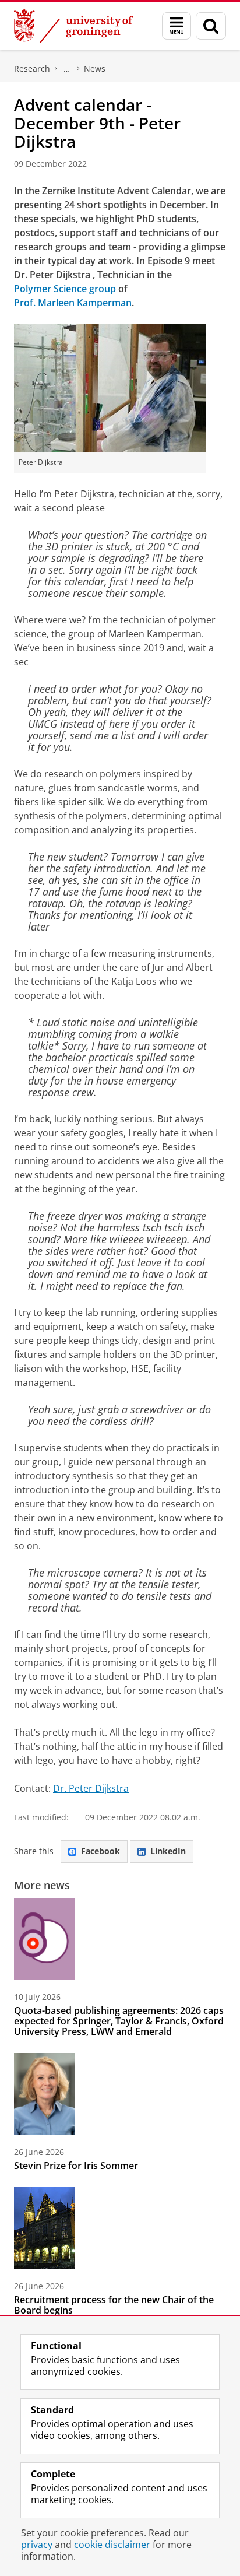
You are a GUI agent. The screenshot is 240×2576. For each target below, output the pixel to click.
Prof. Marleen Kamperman (73, 303)
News (95, 69)
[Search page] (211, 26)
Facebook (100, 1851)
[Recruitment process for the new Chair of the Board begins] (45, 2228)
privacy (37, 2545)
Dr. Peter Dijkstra (91, 1788)
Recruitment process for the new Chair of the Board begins (114, 2305)
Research (32, 69)
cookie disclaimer (112, 2545)
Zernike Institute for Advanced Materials (67, 69)
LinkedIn (168, 1851)
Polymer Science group (65, 289)
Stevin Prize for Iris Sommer (76, 2166)
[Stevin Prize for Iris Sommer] (45, 2094)
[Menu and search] (177, 26)
